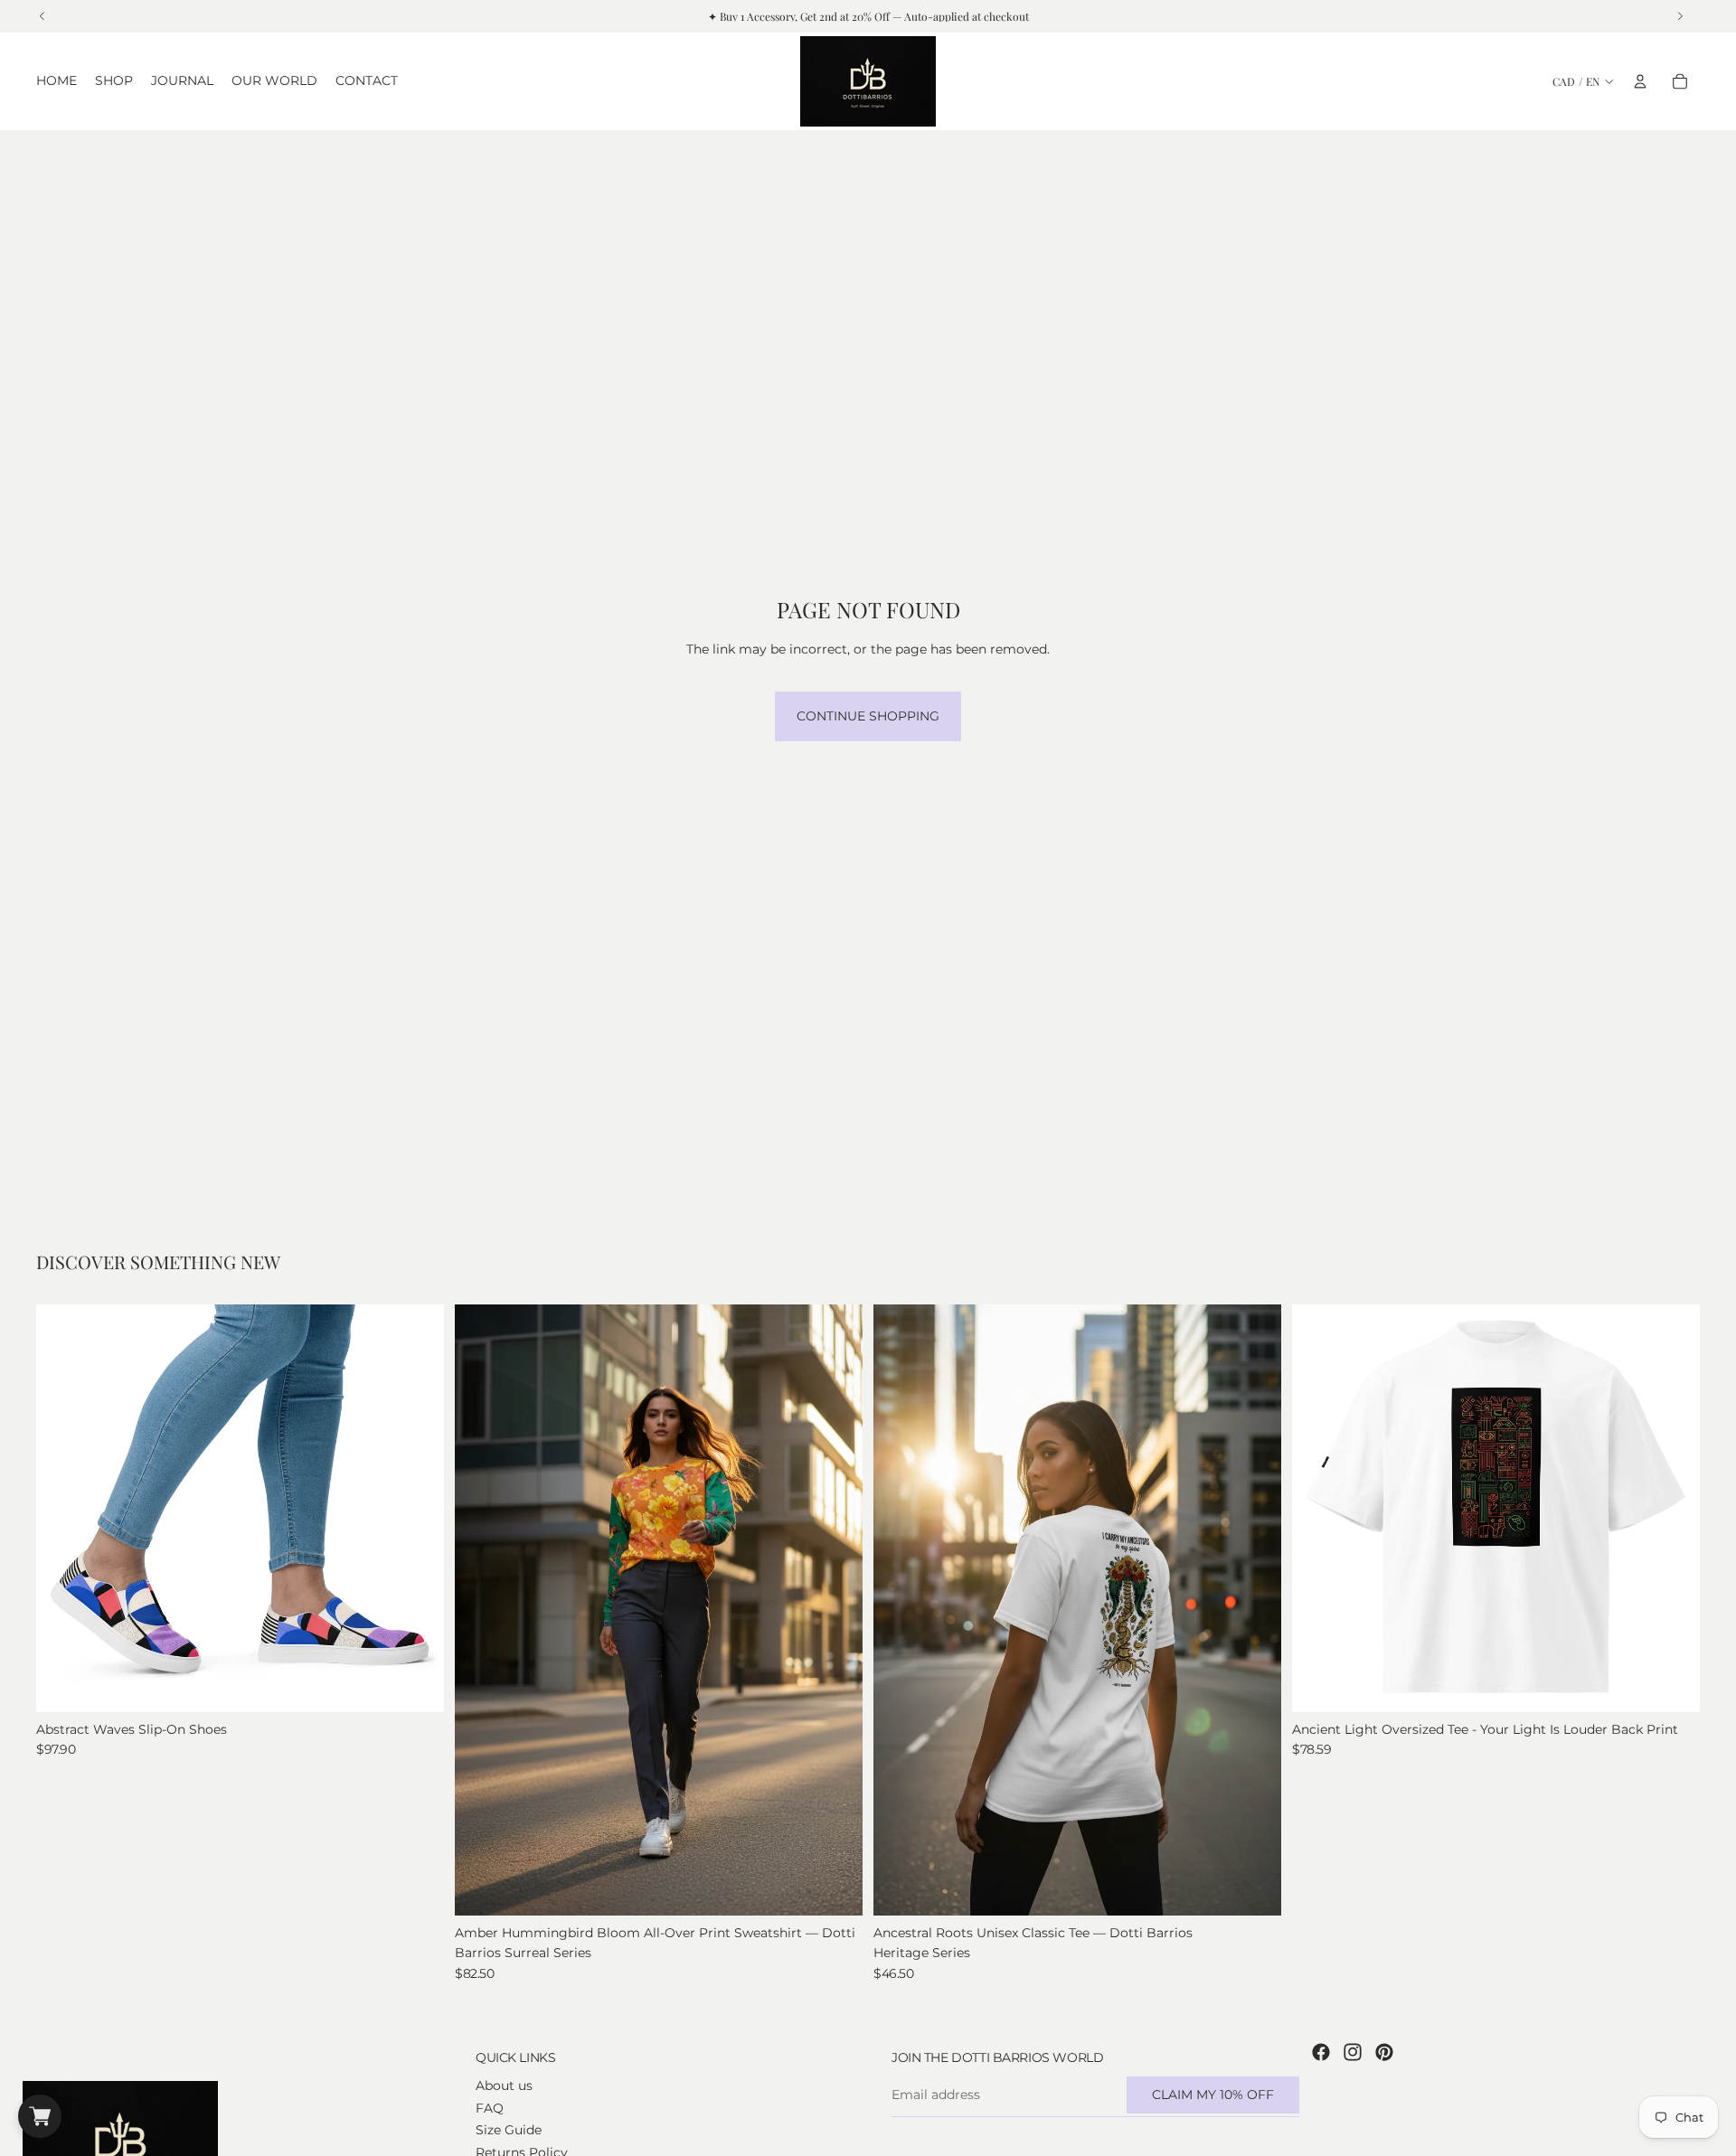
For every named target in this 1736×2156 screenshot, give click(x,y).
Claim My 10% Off (1213, 2095)
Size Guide (509, 2130)
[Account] (1640, 81)
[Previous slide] (63, 1508)
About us (504, 2085)
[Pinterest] (1384, 2052)
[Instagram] (1353, 2052)
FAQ (490, 2108)
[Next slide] (417, 1508)
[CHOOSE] (416, 1684)
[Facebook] (1321, 2052)
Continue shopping (868, 716)
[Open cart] (40, 2116)
